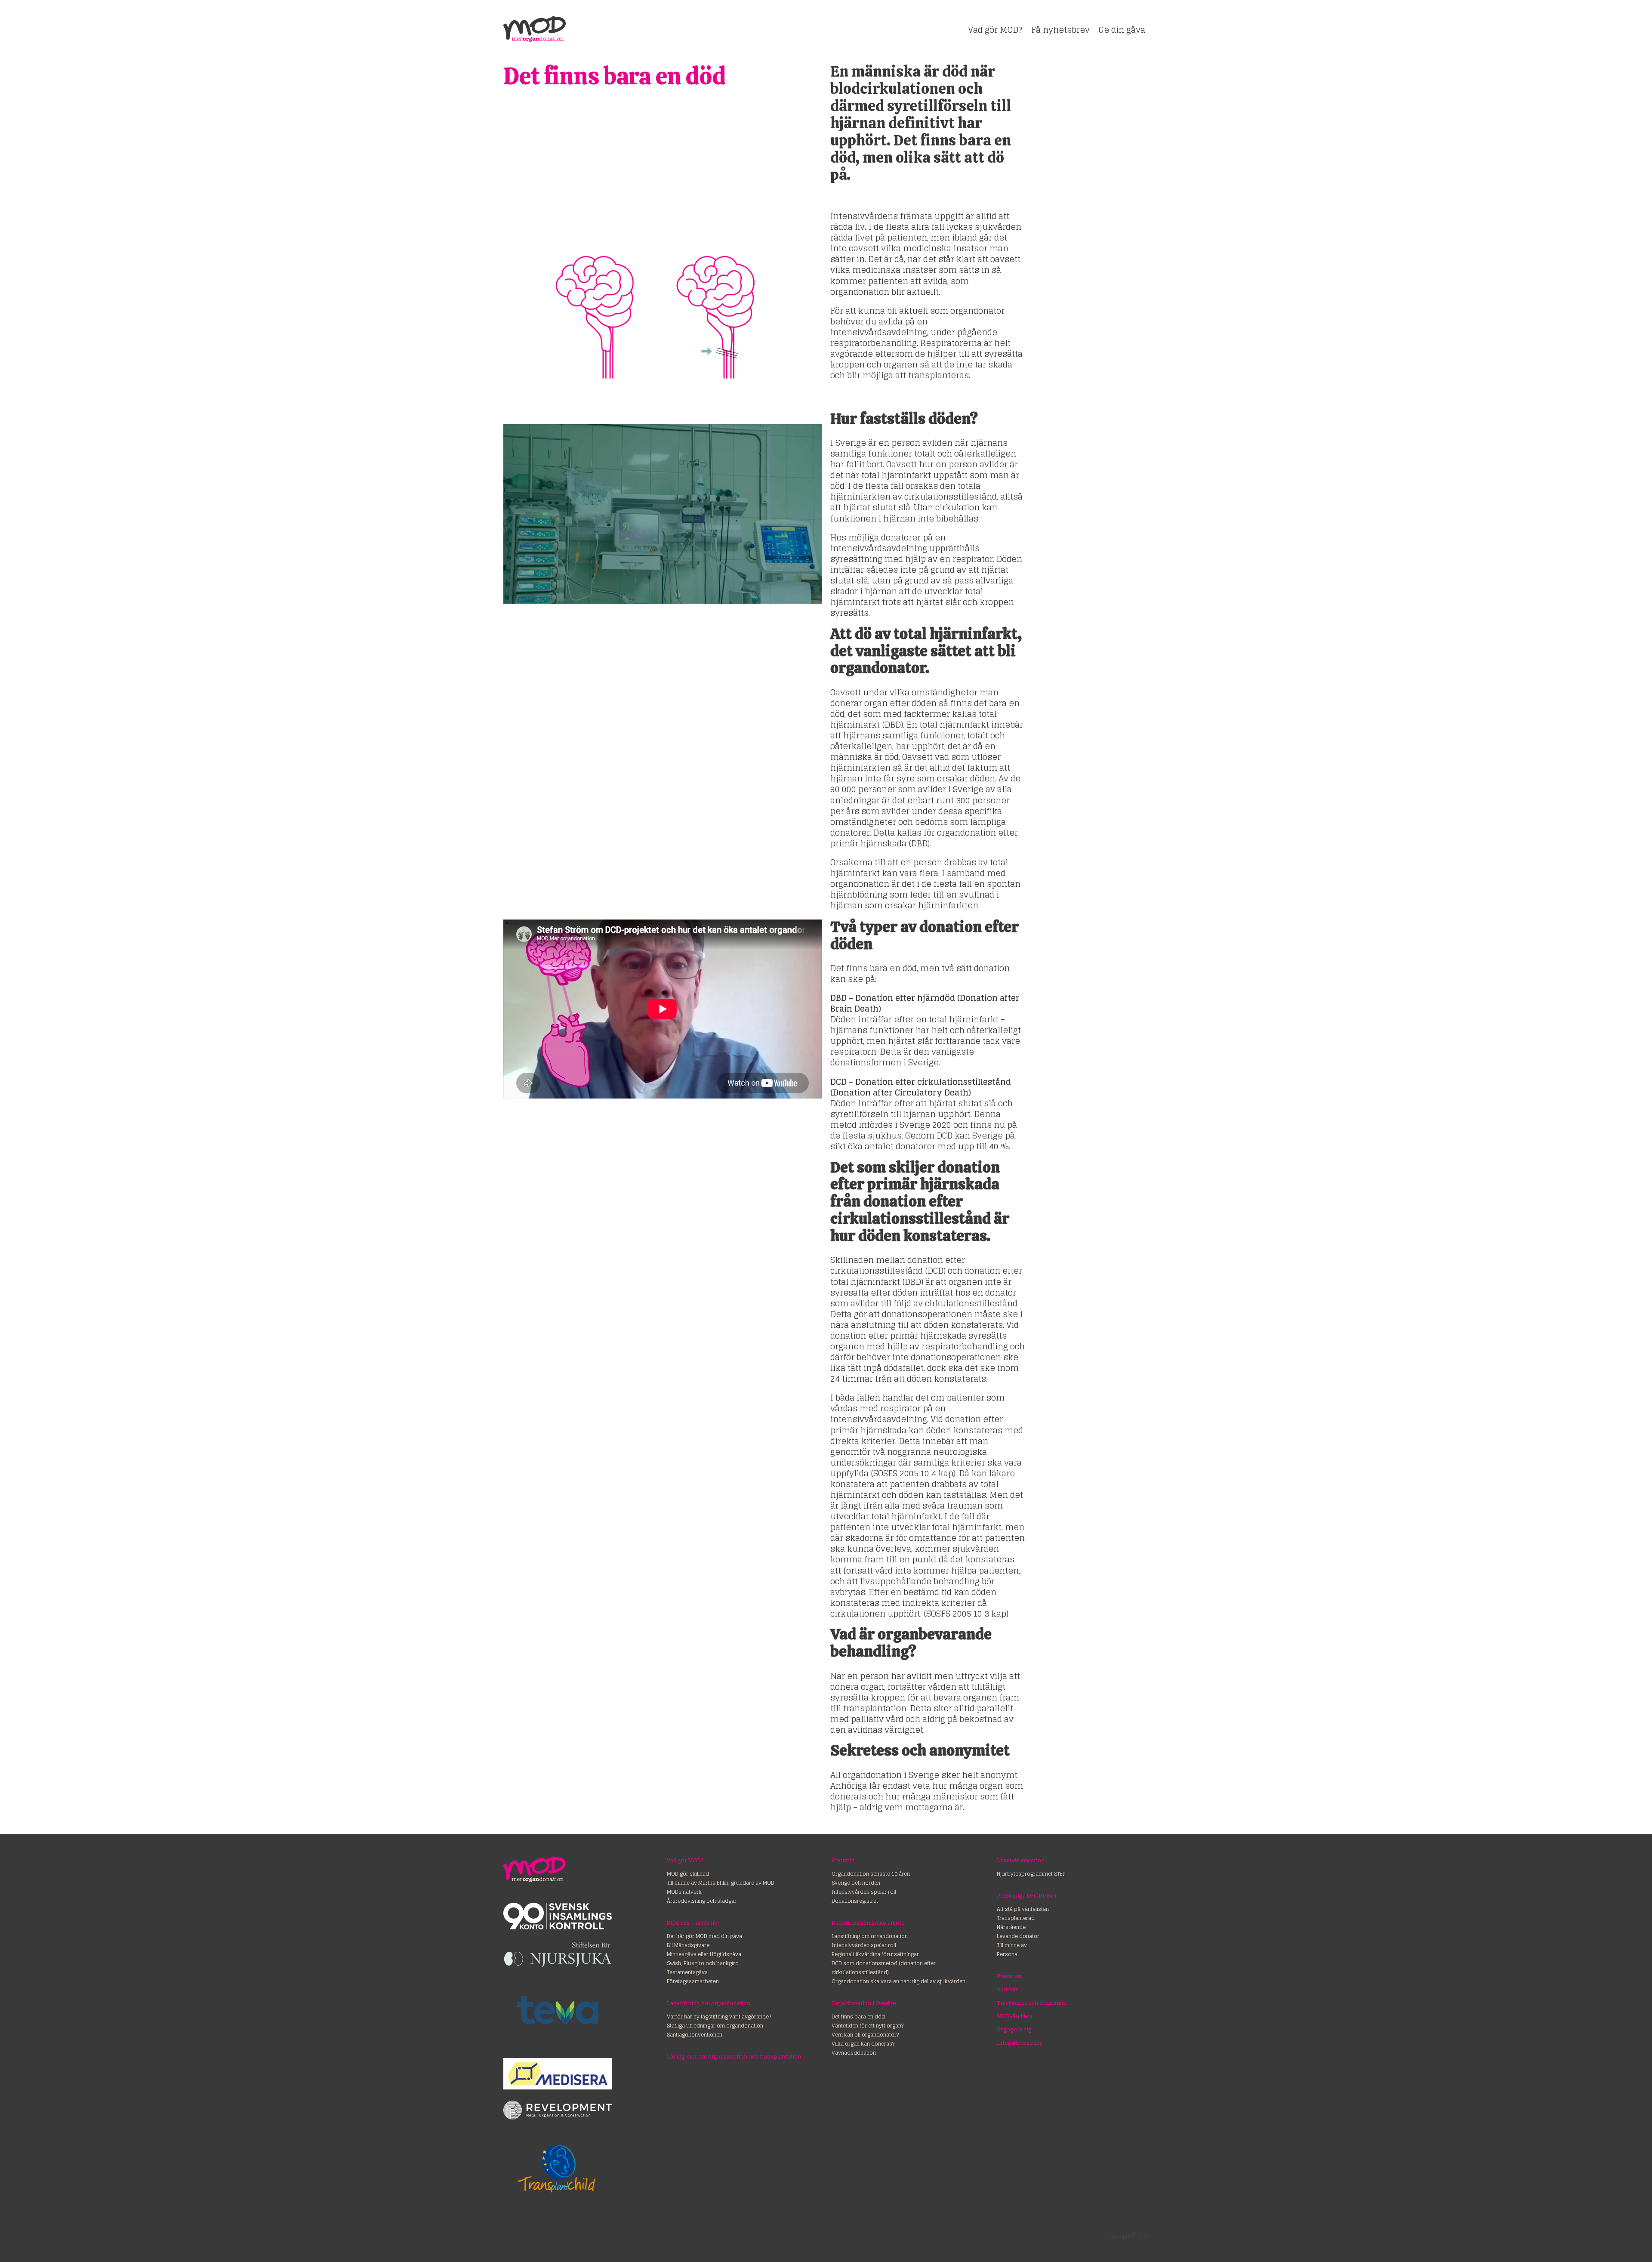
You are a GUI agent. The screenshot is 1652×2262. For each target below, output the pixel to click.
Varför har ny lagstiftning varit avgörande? (719, 2017)
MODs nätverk (684, 1892)
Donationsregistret (855, 1901)
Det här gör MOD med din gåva (704, 1936)
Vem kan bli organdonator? (865, 2035)
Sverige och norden (856, 1883)
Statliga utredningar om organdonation (715, 2026)
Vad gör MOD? (995, 30)
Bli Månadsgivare (688, 1945)
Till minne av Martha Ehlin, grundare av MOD (721, 1883)
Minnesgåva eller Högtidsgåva (704, 1954)
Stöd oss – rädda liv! (693, 1923)
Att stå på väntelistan (1023, 1909)
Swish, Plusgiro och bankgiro (703, 1963)
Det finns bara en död (858, 2017)
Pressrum (1010, 1976)
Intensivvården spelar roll (864, 1892)
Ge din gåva (1122, 30)
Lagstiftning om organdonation (709, 2003)
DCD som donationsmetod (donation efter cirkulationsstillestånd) (884, 1968)
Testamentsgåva (687, 1972)
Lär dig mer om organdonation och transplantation (734, 2057)
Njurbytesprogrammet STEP (1031, 1874)
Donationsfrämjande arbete (868, 1923)
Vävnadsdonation (854, 2053)
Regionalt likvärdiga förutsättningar (875, 1954)
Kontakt (1007, 1989)
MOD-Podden (1014, 2016)
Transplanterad (1016, 1918)
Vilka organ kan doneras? (863, 2044)
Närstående (1011, 1927)
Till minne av (1012, 1945)
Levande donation (1021, 1860)
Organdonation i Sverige (864, 2003)
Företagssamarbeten (693, 1981)
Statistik (843, 1860)
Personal (1008, 1954)
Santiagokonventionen (695, 2035)
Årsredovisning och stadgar (702, 1901)
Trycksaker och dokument (1032, 2003)
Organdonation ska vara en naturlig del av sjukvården (898, 1981)
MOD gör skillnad (688, 1874)
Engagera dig (1014, 2029)
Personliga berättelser (1027, 1896)
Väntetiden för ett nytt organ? (868, 2026)
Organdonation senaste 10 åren (871, 1874)
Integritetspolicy (1020, 2043)
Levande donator (1018, 1936)
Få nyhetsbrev (1060, 30)
